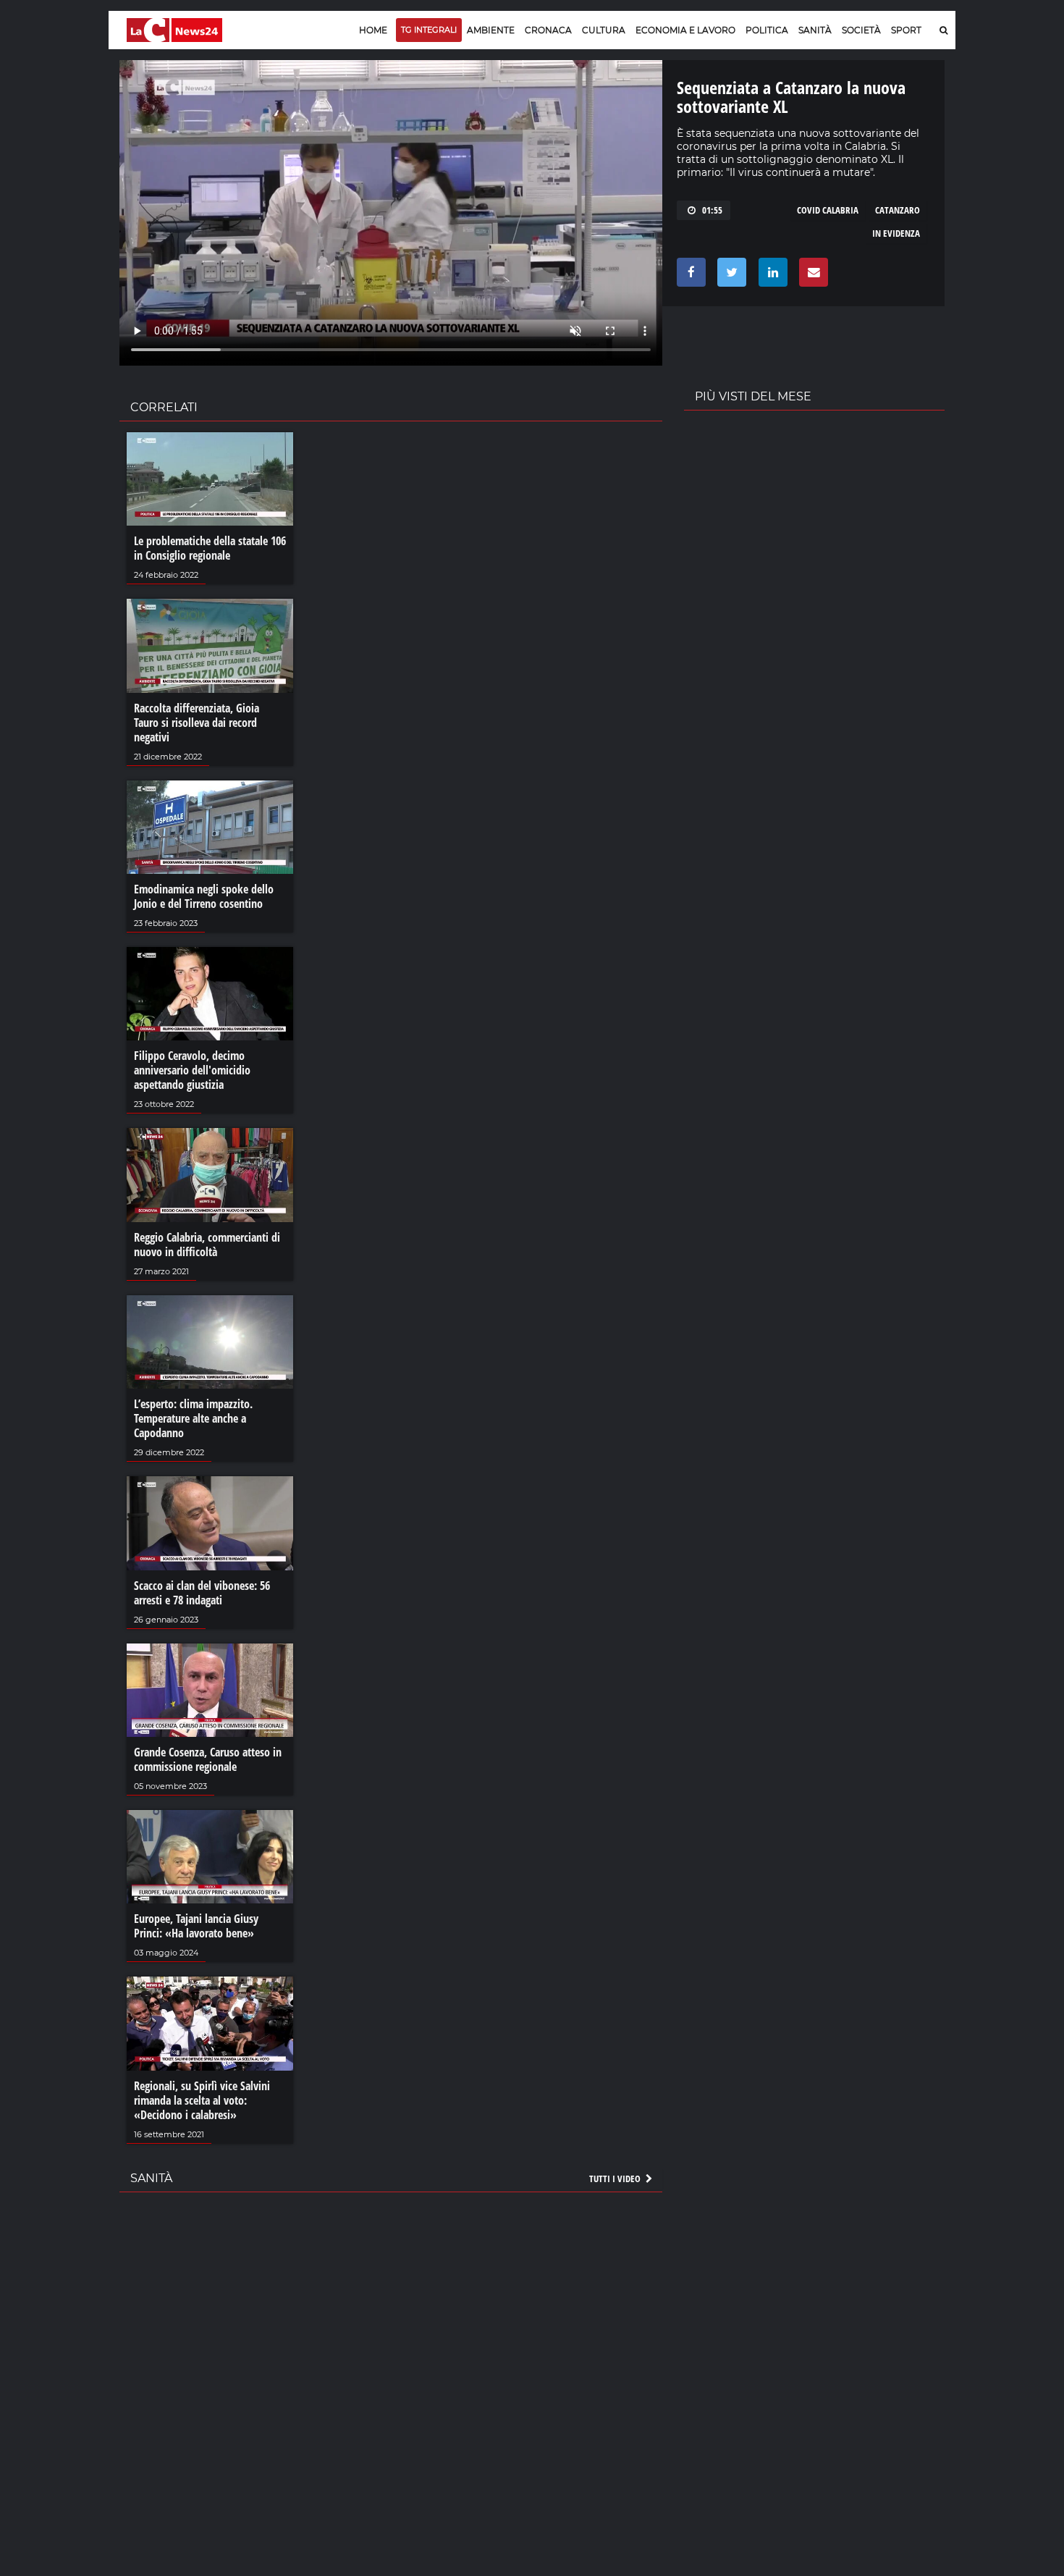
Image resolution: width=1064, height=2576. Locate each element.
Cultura (604, 30)
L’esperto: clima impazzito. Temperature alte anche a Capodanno (193, 1418)
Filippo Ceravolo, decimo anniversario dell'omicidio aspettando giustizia (192, 1070)
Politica (767, 30)
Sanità (815, 30)
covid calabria (828, 210)
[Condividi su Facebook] (689, 276)
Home (373, 30)
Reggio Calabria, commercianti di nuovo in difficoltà (207, 1245)
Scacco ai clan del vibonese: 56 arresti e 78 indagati (202, 1593)
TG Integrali (429, 30)
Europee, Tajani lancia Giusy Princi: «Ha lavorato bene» (196, 1926)
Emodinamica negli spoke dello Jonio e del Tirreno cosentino (204, 896)
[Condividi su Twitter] (729, 276)
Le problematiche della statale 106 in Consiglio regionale (210, 548)
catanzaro (898, 210)
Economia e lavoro (685, 30)
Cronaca (548, 30)
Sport (906, 30)
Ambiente (491, 30)
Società (861, 30)
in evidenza (896, 233)
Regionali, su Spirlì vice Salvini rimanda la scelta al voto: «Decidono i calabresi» (202, 2100)
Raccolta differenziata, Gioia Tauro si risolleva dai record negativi (197, 723)
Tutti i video (616, 2179)
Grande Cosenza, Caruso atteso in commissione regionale (208, 1759)
